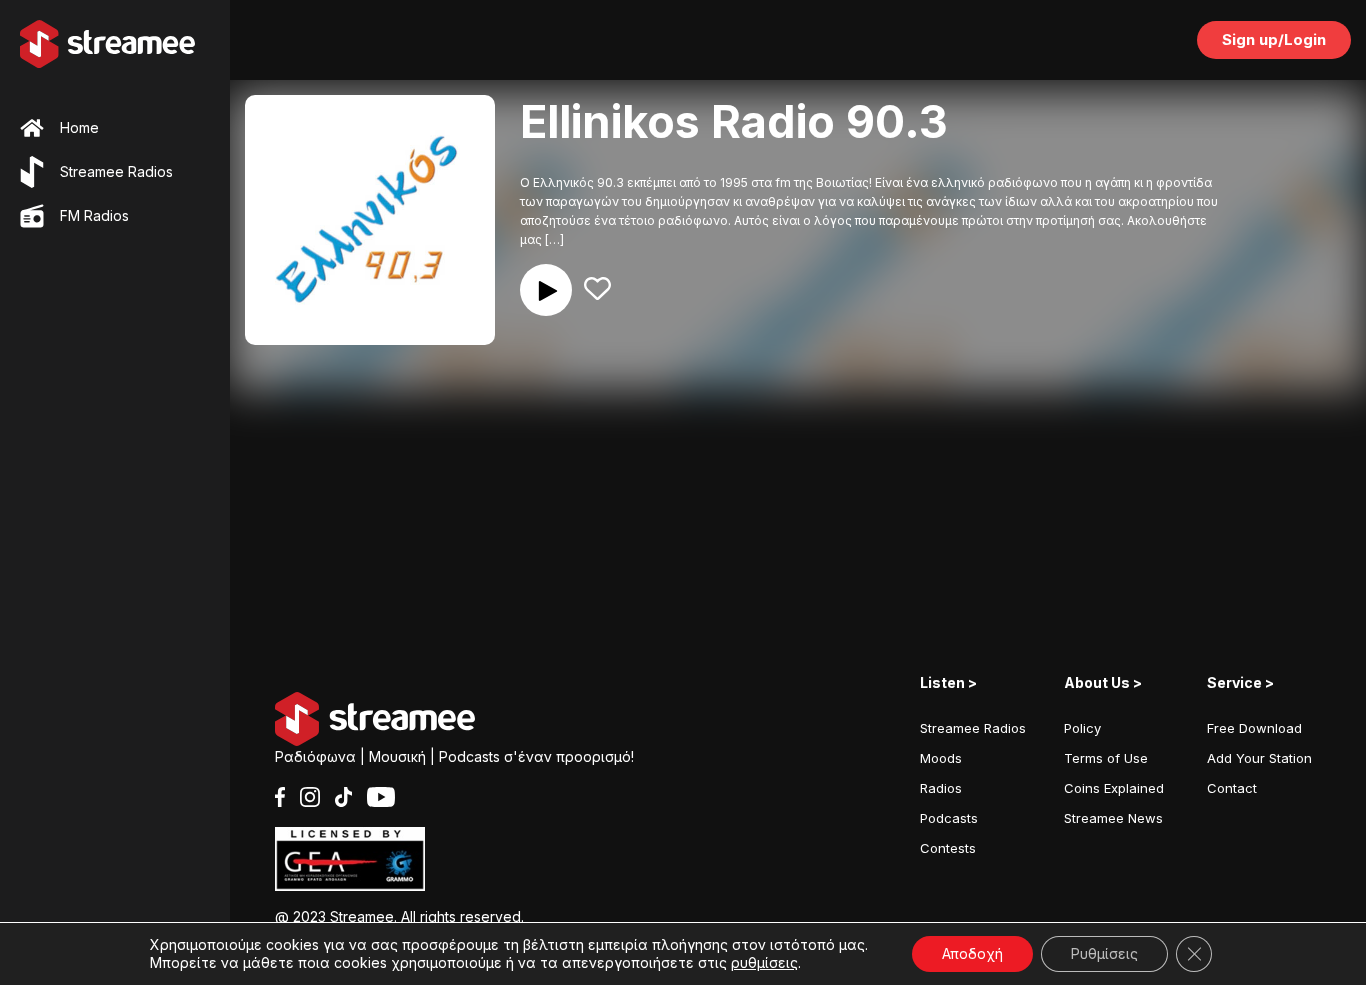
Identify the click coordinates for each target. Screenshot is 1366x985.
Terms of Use (1106, 758)
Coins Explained (1114, 788)
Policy (1082, 728)
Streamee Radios (973, 728)
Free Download (1254, 728)
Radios (941, 788)
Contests (948, 848)
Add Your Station (1259, 758)
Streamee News (1113, 818)
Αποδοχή (972, 953)
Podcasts (949, 818)
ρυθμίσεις (764, 962)
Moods (941, 758)
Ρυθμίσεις (1104, 953)
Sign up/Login (1274, 39)
